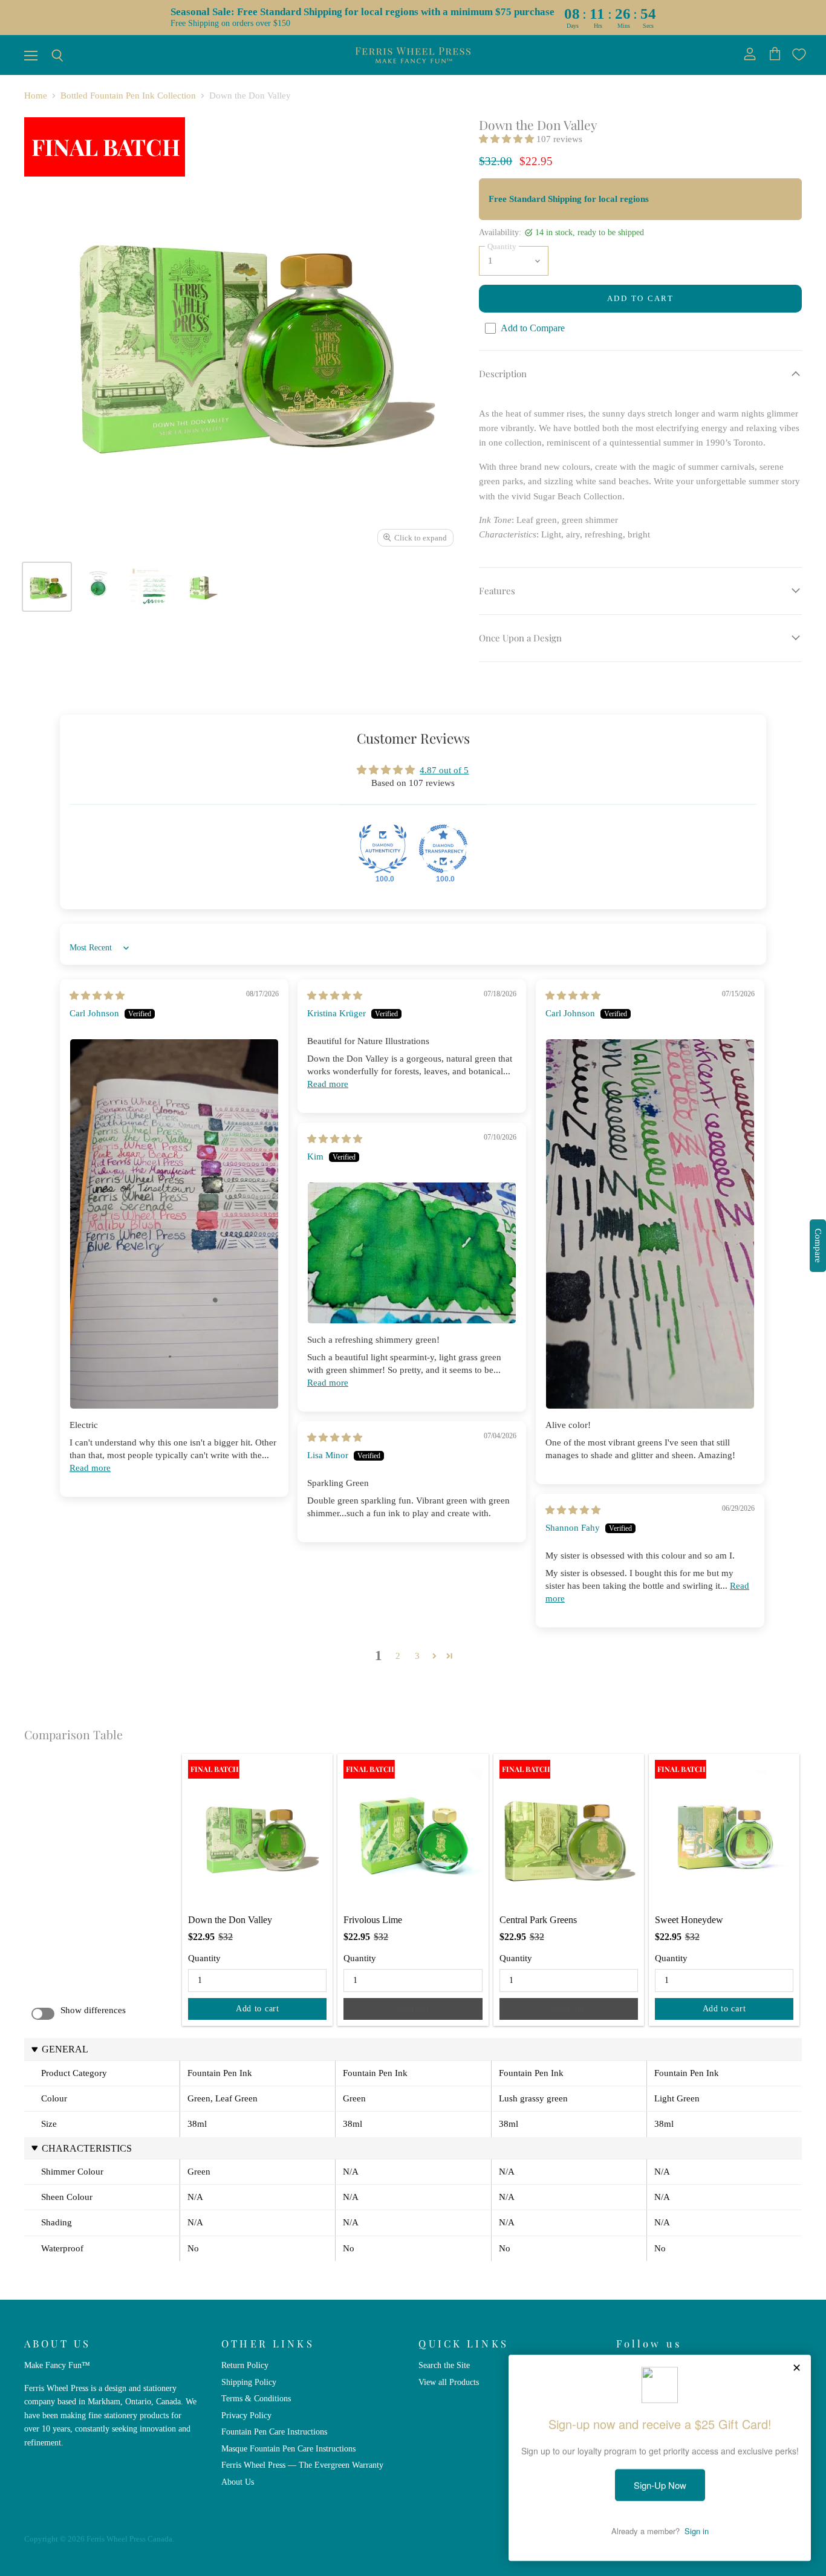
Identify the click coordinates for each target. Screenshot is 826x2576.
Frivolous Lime (373, 1920)
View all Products (449, 2382)
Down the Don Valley (230, 1920)
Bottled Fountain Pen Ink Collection (128, 96)
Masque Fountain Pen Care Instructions (288, 2448)
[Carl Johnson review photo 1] (174, 1224)
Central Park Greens (538, 1920)
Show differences (93, 2010)
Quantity (204, 1958)
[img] (97, 996)
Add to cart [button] (258, 2009)
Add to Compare (533, 328)
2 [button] (398, 1656)
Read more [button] (90, 1468)
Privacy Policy (246, 2415)
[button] (508, 139)
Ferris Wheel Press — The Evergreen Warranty (302, 2465)
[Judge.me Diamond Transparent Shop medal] (443, 849)
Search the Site (444, 2365)
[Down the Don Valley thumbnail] (150, 587)
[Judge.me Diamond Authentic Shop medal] (383, 849)
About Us (238, 2482)
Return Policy (245, 2365)
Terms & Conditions (256, 2398)
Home (36, 96)
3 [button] (417, 1656)
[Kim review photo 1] (412, 1253)
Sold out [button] (413, 2009)
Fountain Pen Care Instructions (274, 2432)
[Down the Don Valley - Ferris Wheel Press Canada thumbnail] (47, 587)
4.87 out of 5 (444, 770)
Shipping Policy (249, 2382)
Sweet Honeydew (689, 1920)
